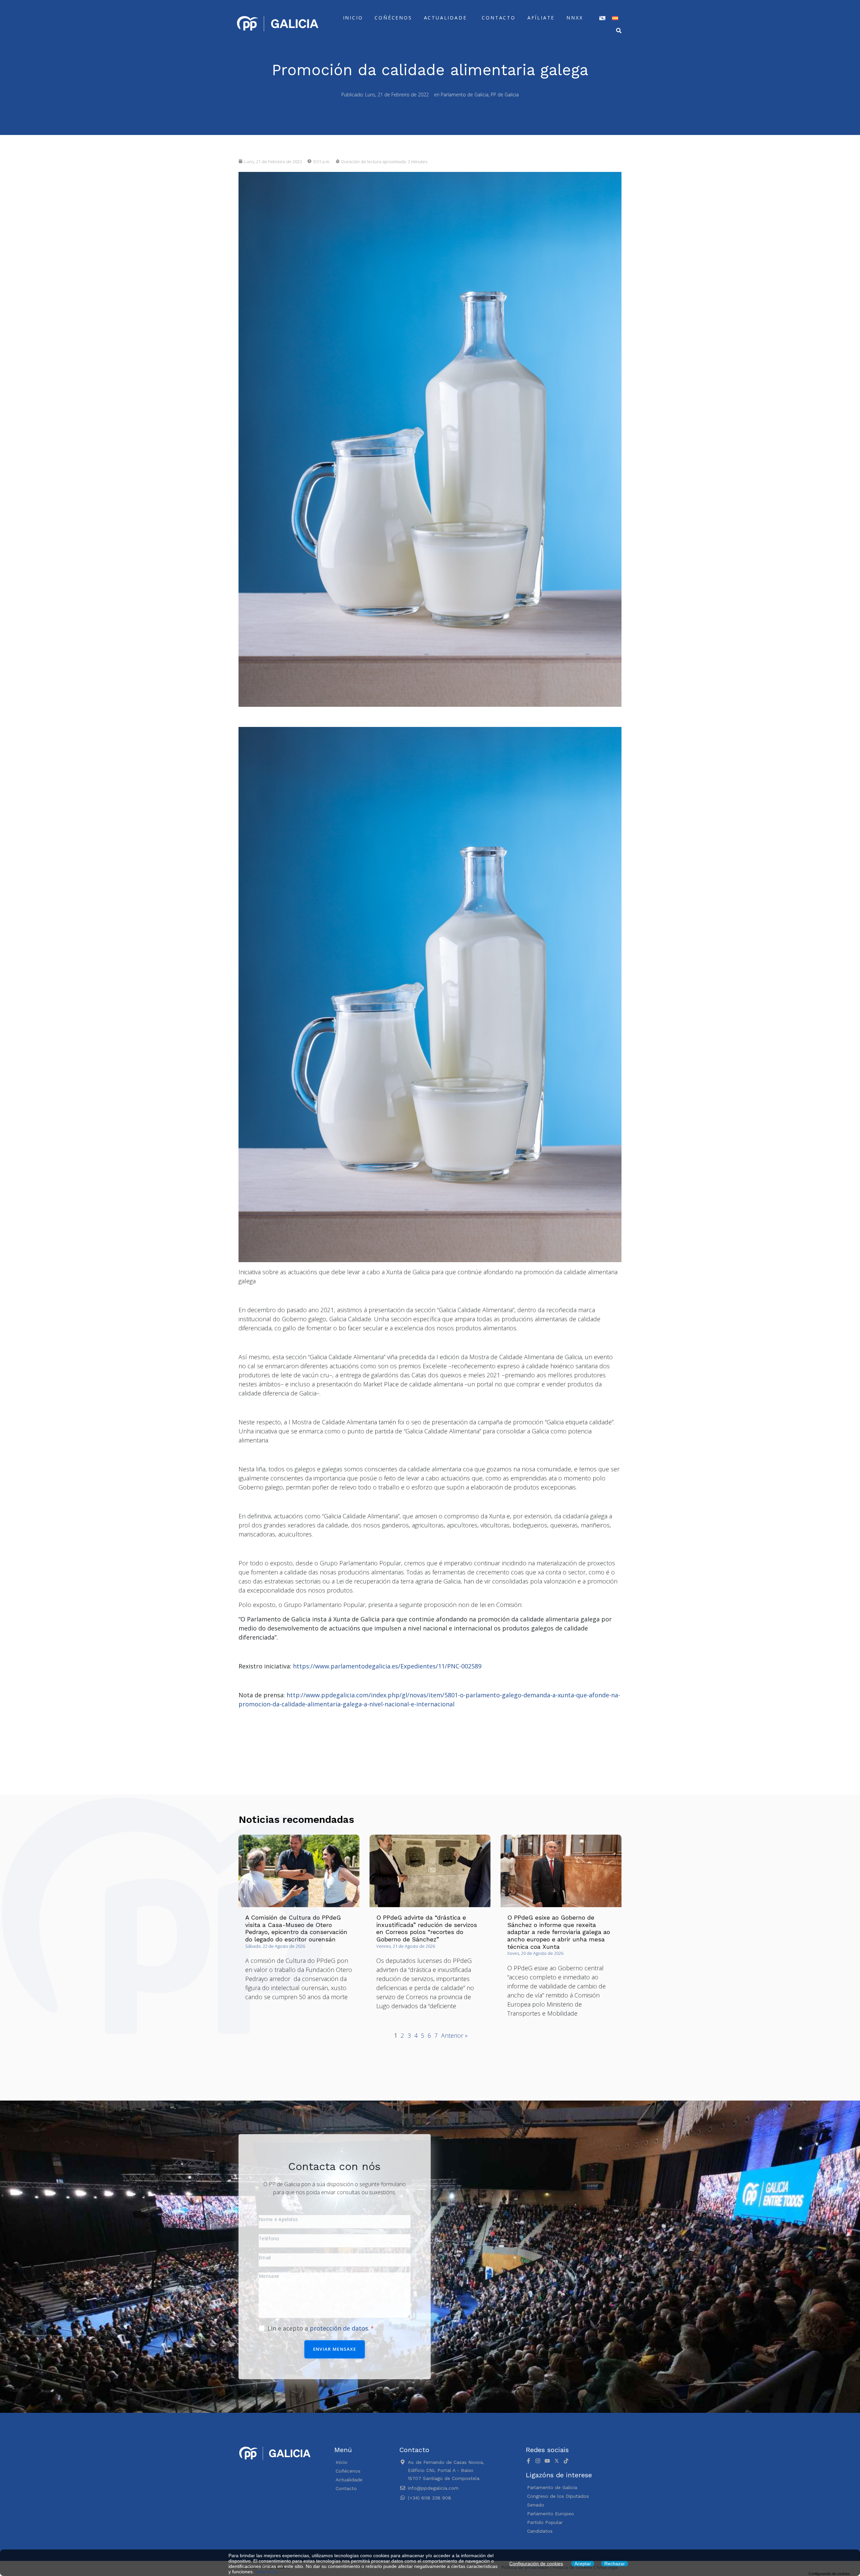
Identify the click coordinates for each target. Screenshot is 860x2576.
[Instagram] (538, 2461)
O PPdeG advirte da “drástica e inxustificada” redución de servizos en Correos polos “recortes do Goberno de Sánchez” (427, 1928)
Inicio (353, 18)
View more (267, 2572)
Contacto (499, 18)
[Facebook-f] (528, 2461)
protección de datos (339, 2328)
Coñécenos (393, 18)
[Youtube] (547, 2461)
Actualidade (445, 18)
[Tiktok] (566, 2461)
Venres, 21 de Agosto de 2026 (406, 1946)
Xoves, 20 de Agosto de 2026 (535, 1953)
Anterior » (454, 2035)
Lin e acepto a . (319, 2328)
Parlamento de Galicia (465, 95)
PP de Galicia (505, 95)
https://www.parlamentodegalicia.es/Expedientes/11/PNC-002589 (387, 1666)
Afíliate (541, 18)
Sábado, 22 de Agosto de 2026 (275, 1946)
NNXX (575, 18)
